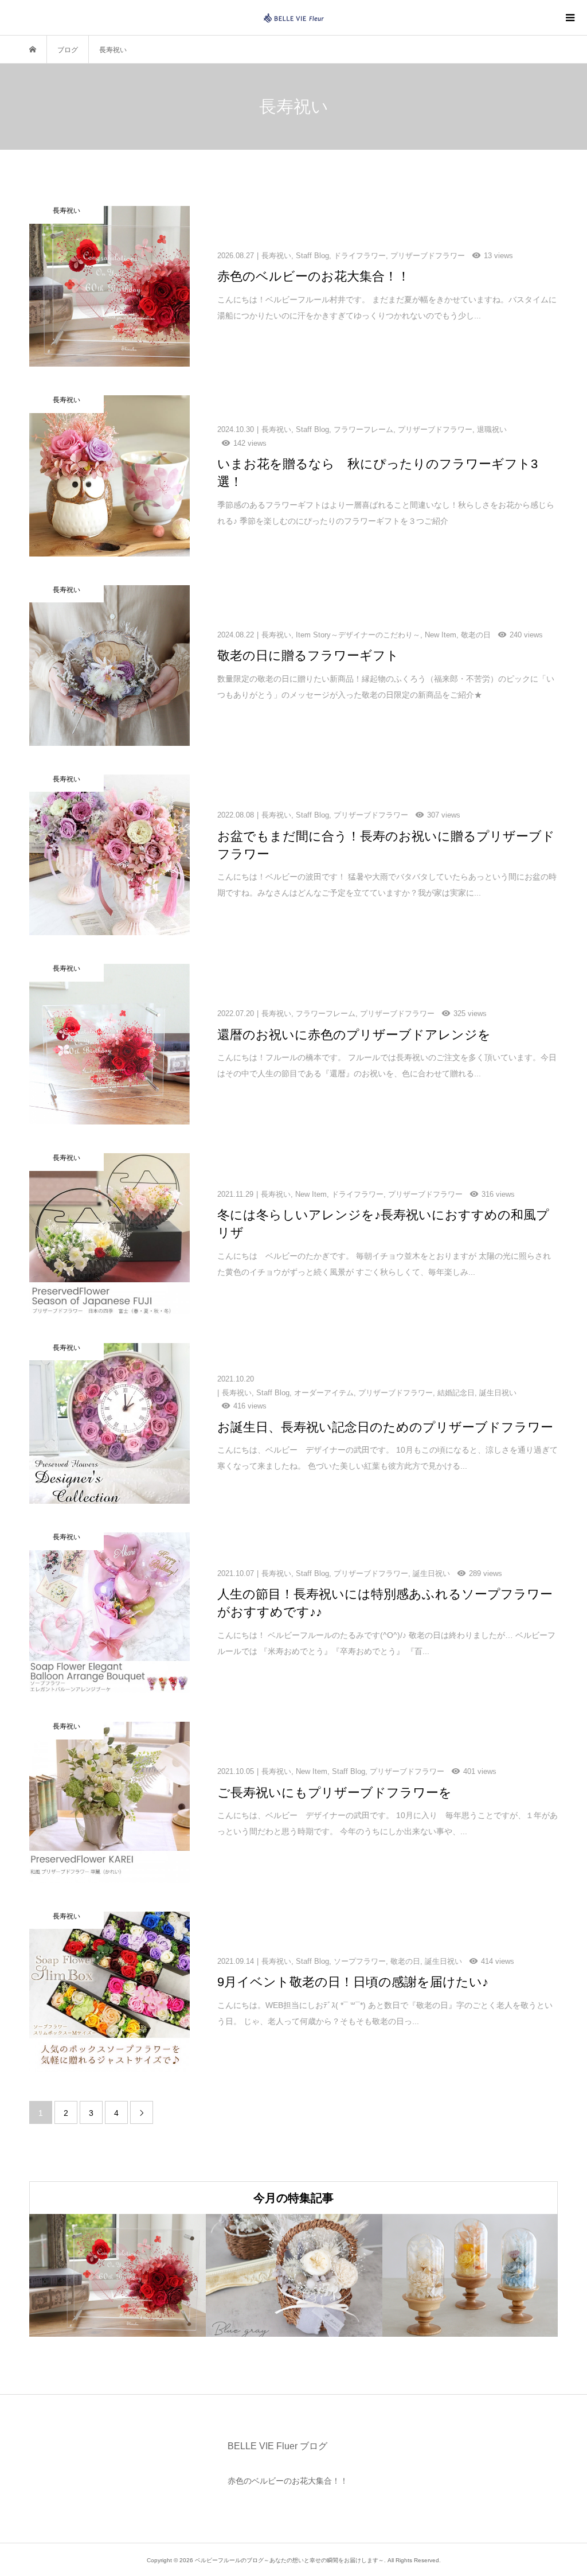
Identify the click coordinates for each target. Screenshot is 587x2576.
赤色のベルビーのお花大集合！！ (288, 2481)
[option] (118, 2275)
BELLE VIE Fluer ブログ (277, 2446)
